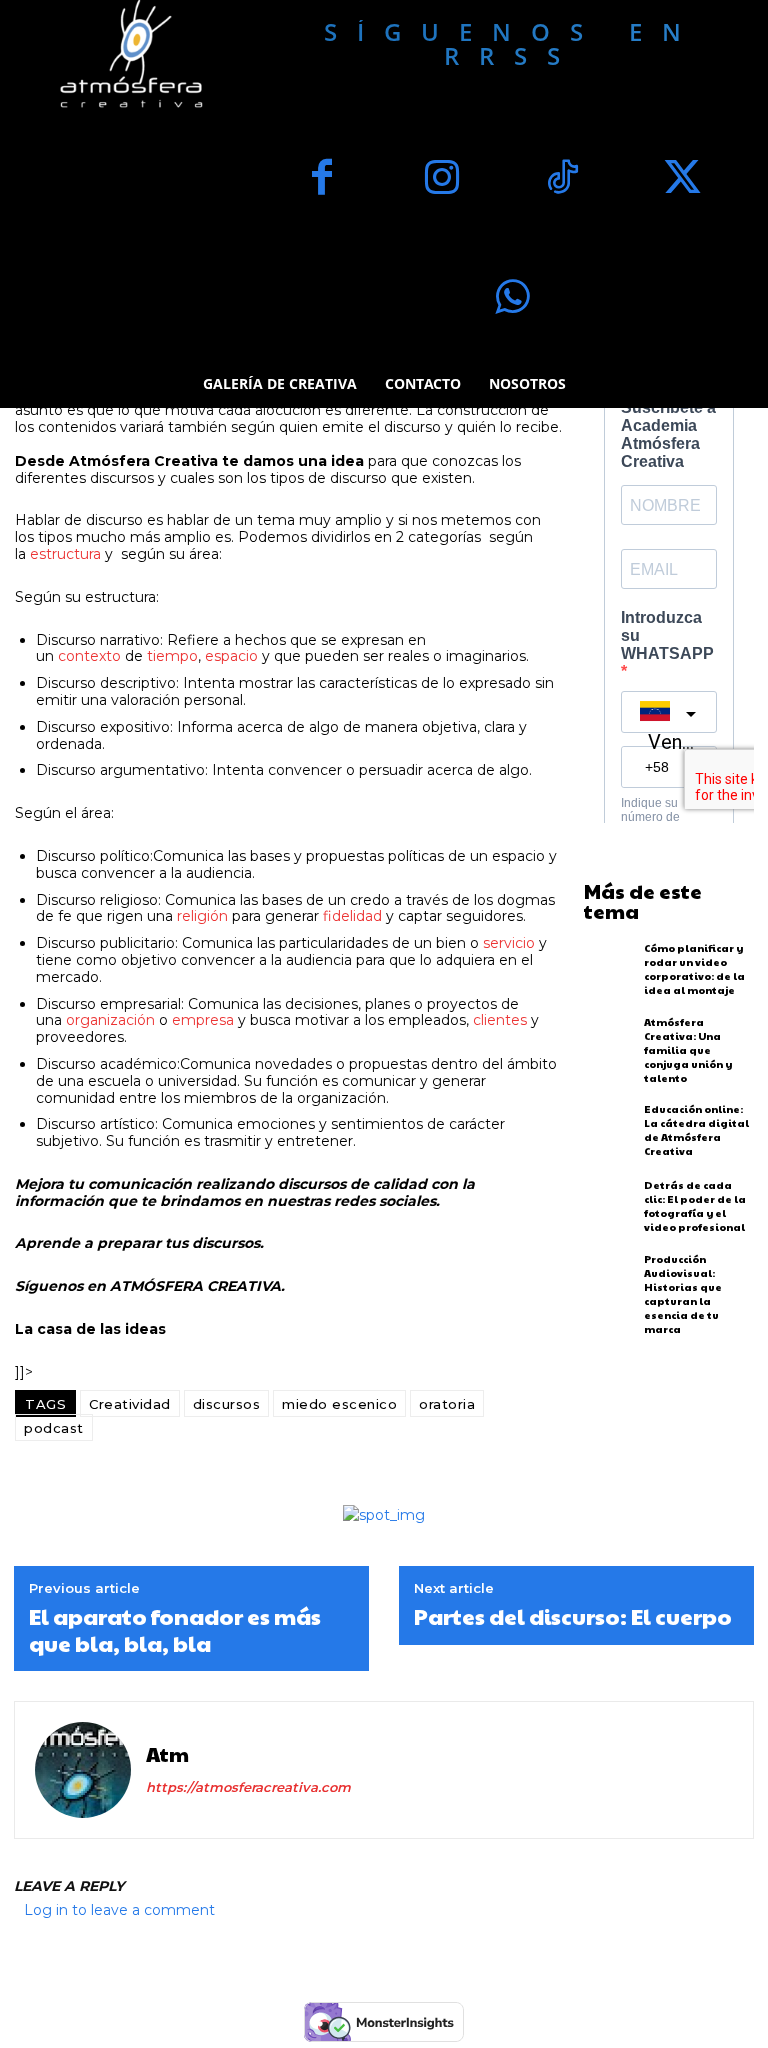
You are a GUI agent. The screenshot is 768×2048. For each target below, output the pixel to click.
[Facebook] (322, 180)
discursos (227, 1404)
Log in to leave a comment (119, 1910)
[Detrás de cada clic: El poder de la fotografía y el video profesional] (609, 1206)
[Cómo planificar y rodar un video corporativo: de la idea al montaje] (609, 969)
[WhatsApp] (512, 300)
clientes (500, 1020)
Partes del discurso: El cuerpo (573, 1616)
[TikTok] (562, 180)
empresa (203, 1020)
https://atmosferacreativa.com (248, 1787)
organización (110, 1020)
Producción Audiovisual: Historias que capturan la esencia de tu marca (683, 1294)
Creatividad (130, 1404)
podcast (54, 1428)
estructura (65, 554)
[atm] (83, 1770)
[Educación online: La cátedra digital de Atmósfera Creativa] (609, 1130)
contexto (89, 656)
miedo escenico (339, 1404)
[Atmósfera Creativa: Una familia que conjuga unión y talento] (609, 1045)
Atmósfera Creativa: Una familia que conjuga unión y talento (688, 1050)
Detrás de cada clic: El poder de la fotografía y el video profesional (695, 1206)
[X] (682, 180)
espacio (231, 656)
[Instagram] (442, 180)
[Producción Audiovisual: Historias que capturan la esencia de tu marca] (609, 1282)
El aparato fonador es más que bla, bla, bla (175, 1629)
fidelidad (352, 916)
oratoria (447, 1404)
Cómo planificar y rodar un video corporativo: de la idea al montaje (694, 969)
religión (202, 916)
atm (167, 1754)
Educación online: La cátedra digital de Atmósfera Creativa (696, 1130)
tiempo (172, 656)
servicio (509, 943)
